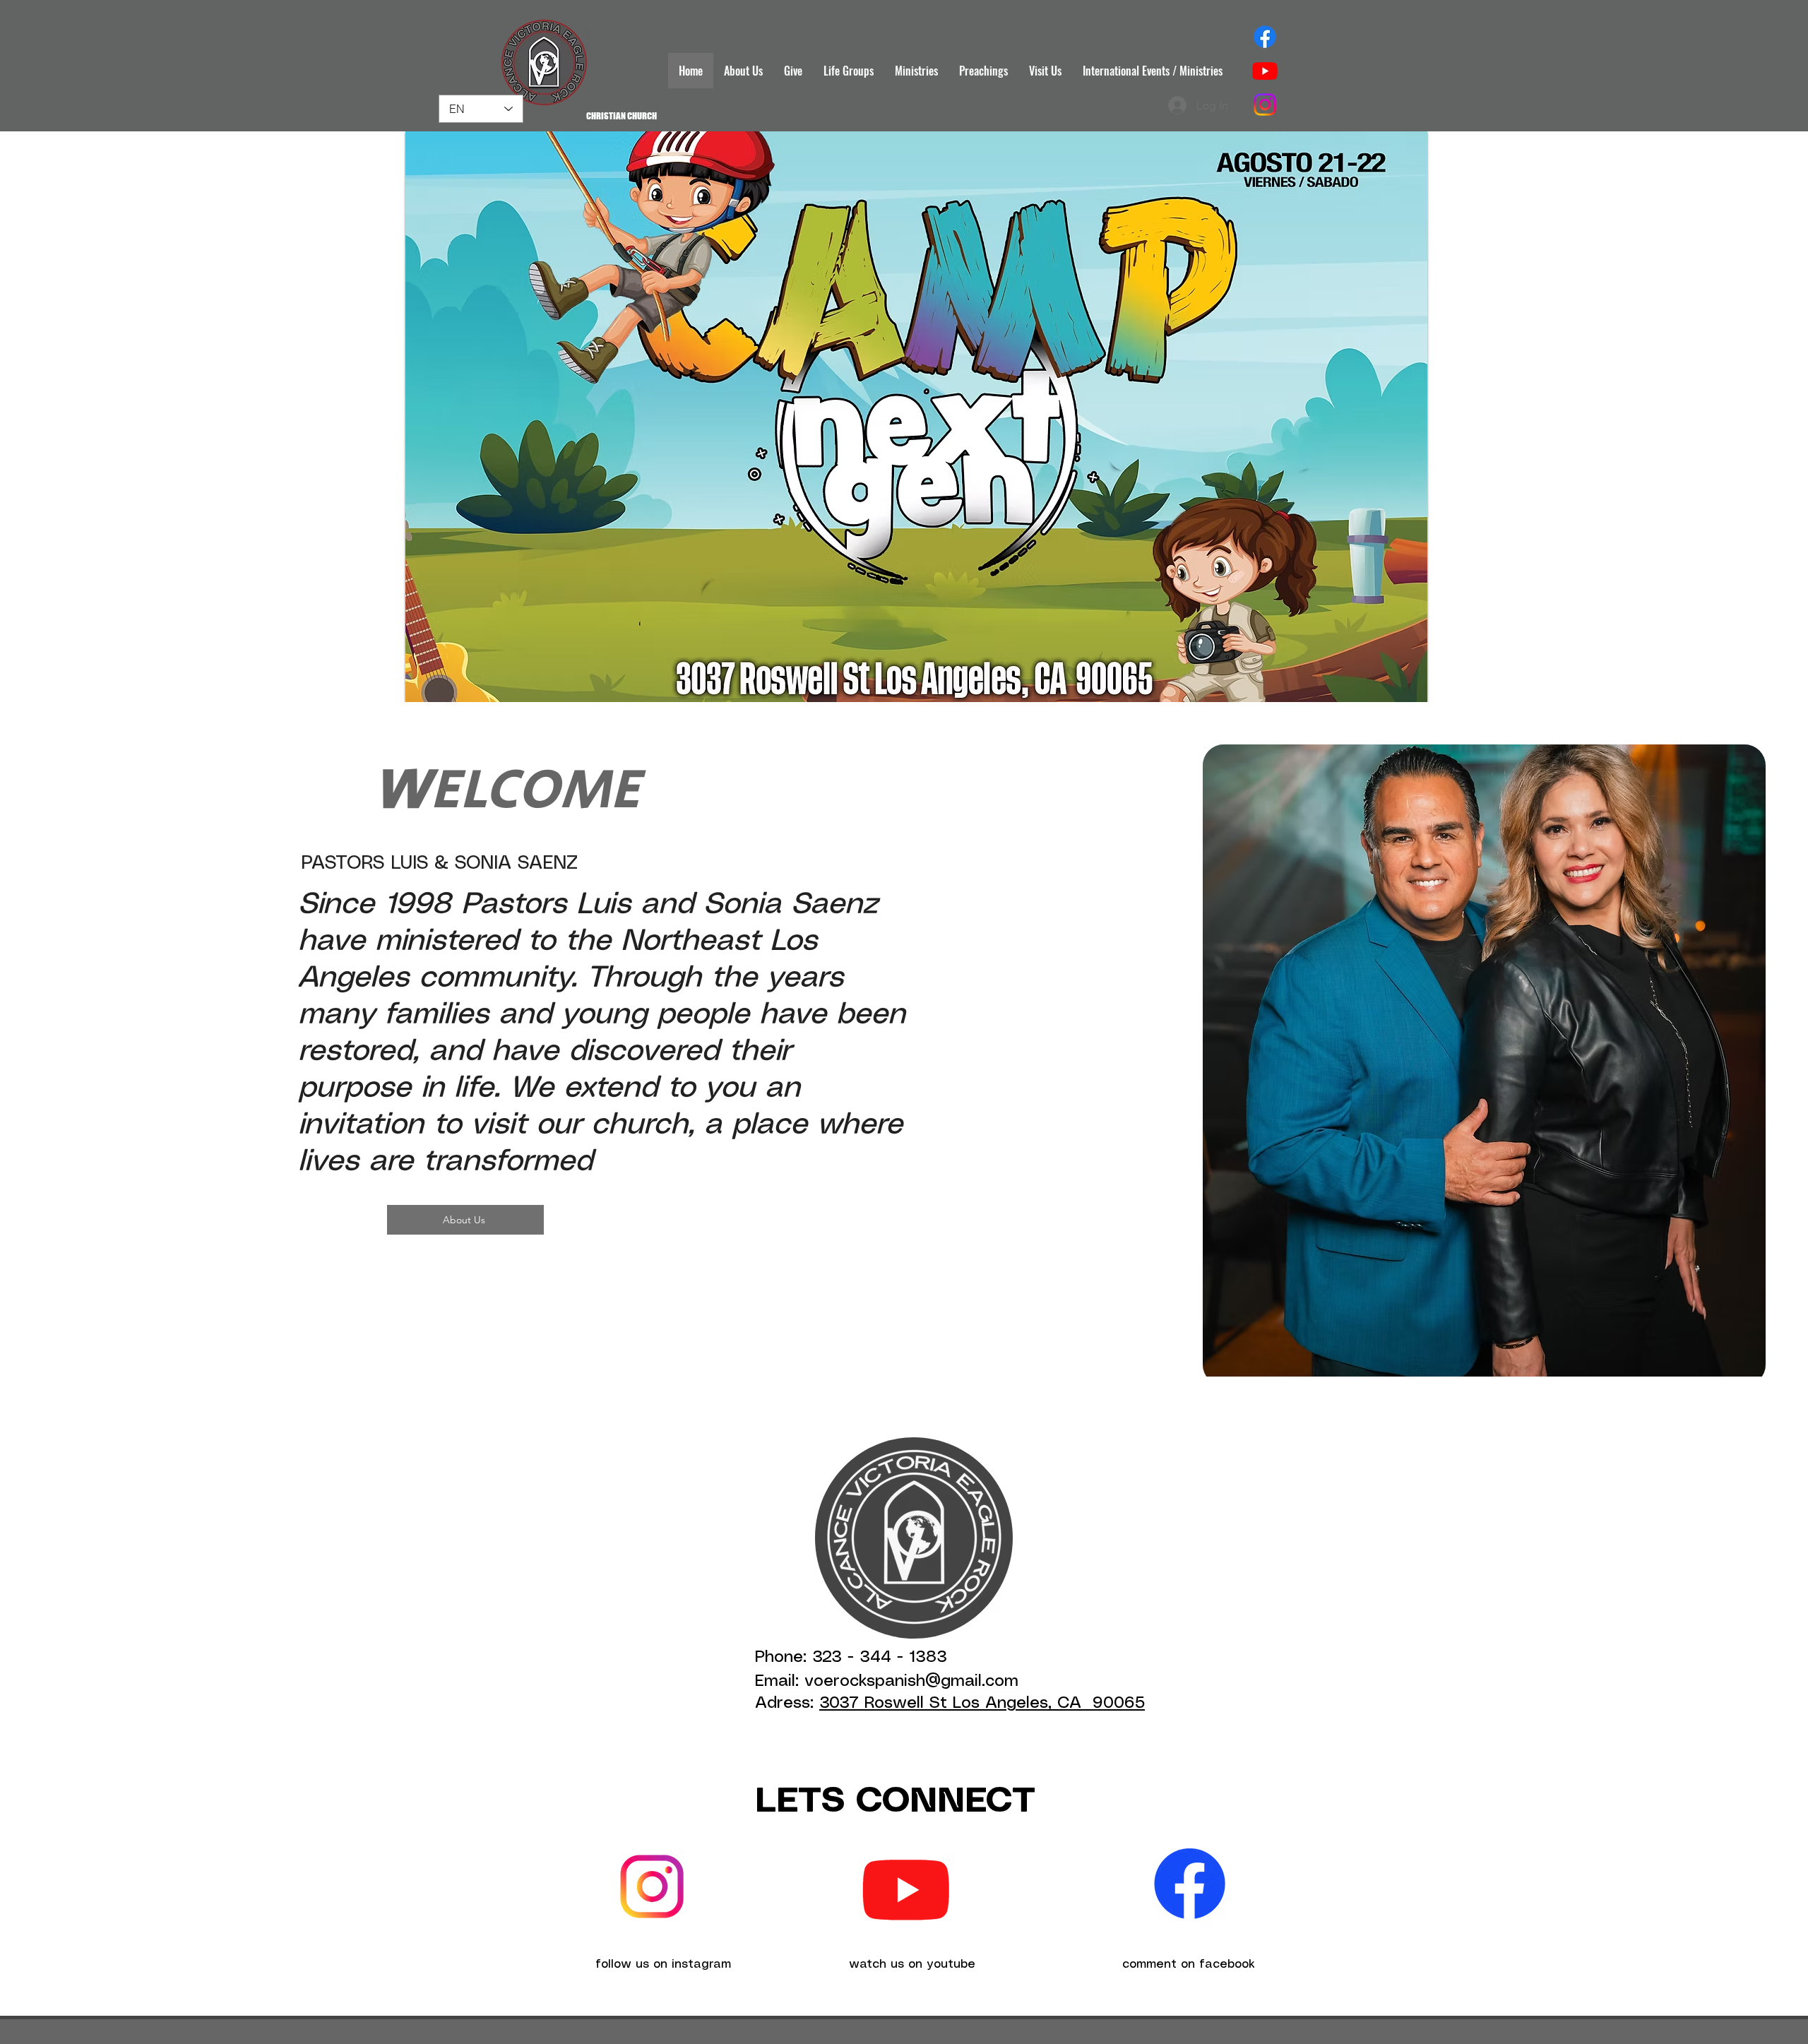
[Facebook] (1265, 37)
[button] (916, 417)
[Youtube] (1265, 71)
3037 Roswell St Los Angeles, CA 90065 (982, 1704)
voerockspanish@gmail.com (911, 1682)
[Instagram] (1265, 105)
